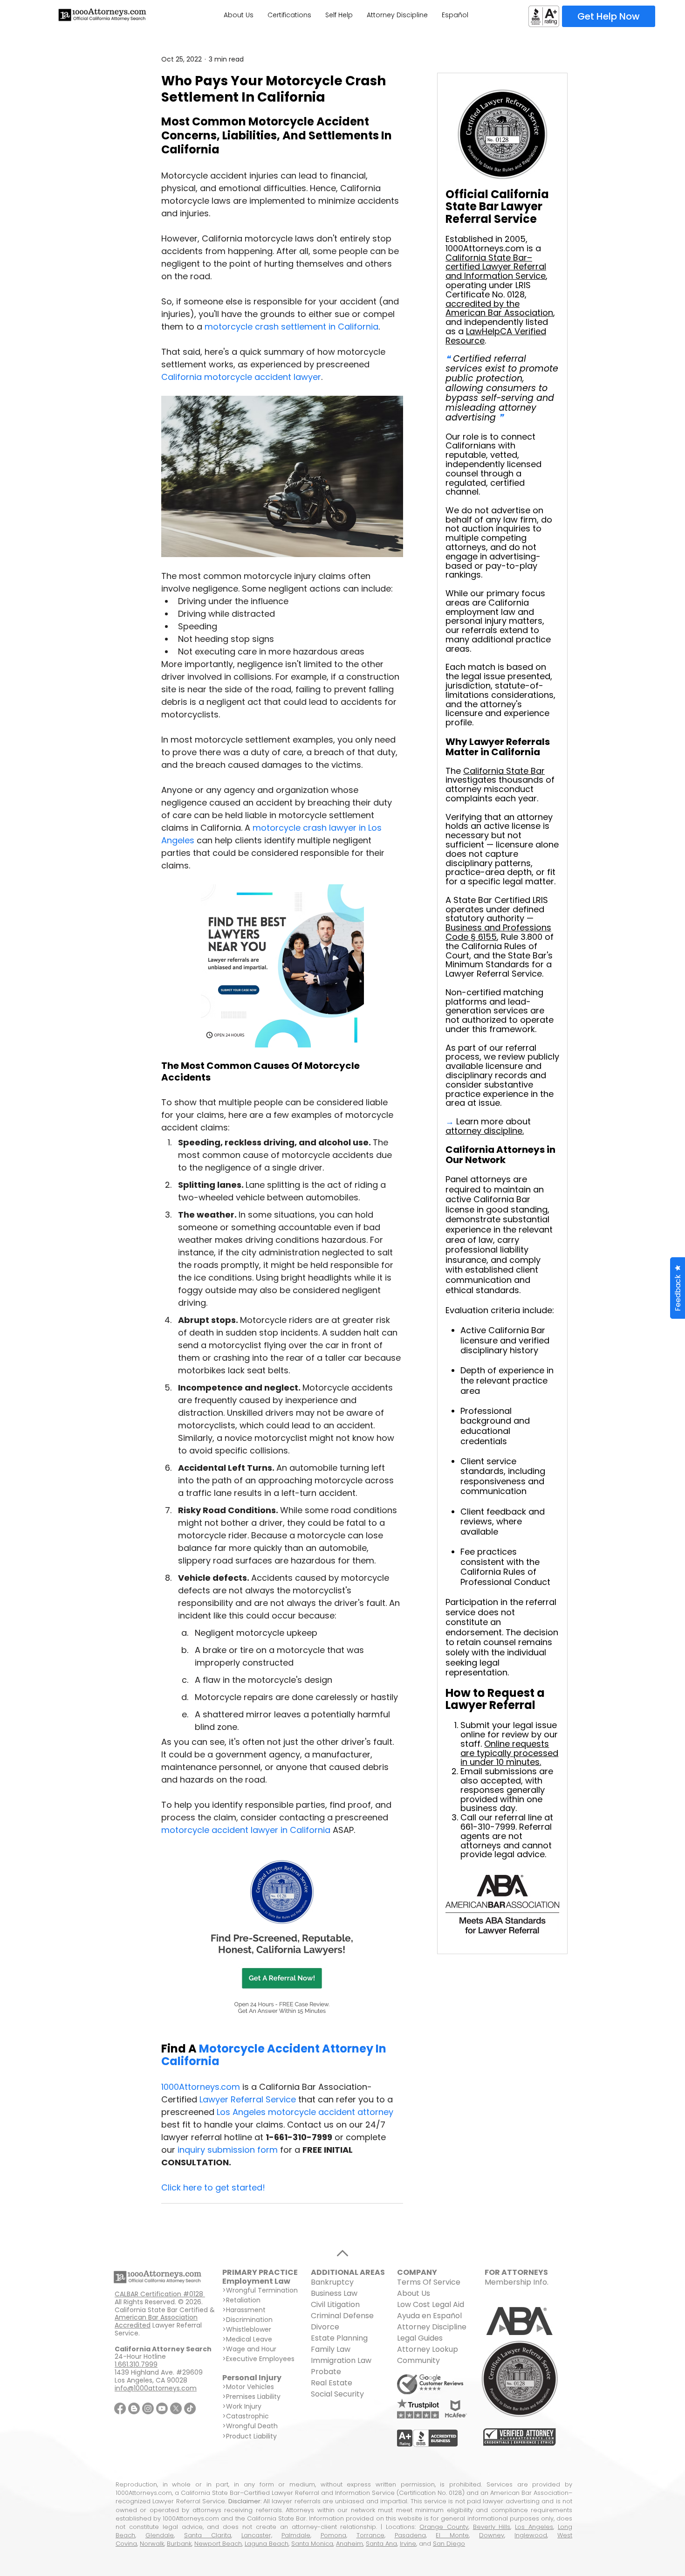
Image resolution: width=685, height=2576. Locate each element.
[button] (678, 1288)
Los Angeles (534, 2527)
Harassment (246, 2310)
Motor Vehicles (250, 2387)
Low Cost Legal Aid (431, 2304)
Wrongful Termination (262, 2290)
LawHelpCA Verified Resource (496, 336)
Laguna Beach (267, 2544)
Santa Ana (381, 2544)
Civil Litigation (335, 2304)
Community (418, 2360)
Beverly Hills (492, 2527)
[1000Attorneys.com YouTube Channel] (162, 2408)
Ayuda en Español (429, 2316)
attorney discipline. (485, 1131)
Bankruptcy (332, 2282)
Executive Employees (260, 2359)
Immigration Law (341, 2360)
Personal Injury (252, 2378)
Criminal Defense (342, 2316)
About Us (414, 2293)
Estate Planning (339, 2338)
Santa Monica (312, 2544)
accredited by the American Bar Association (499, 308)
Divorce (325, 2327)
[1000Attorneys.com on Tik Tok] (190, 2408)
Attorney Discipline (433, 2327)
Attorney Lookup (428, 2349)
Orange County (444, 2527)
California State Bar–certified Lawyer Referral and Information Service (496, 267)
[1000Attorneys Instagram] (148, 2408)
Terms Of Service (429, 2282)
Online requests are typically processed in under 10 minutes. (509, 1753)
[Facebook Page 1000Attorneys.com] (120, 2408)
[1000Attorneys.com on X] (176, 2408)
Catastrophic (247, 2416)
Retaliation (243, 2300)
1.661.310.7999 (136, 2364)
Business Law (334, 2293)
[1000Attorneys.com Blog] (134, 2408)
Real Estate (332, 2383)
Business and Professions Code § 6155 (498, 932)
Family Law (331, 2349)
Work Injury (244, 2406)
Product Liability (251, 2436)
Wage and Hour (251, 2349)
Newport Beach (218, 2544)
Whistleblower (249, 2329)
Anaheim (349, 2544)
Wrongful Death (252, 2426)
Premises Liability (253, 2397)
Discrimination (249, 2320)
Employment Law (256, 2281)
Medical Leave (249, 2339)
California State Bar (504, 771)
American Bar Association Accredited (156, 2321)
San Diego (449, 2544)
